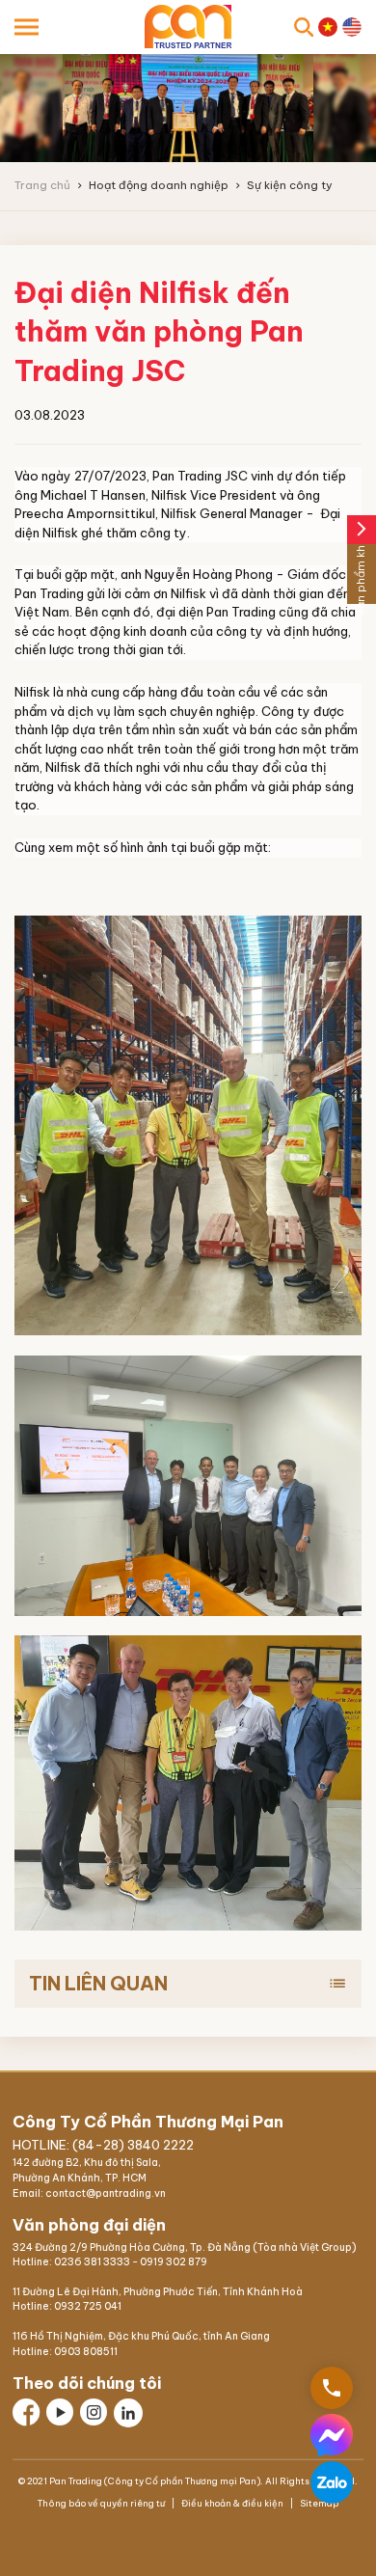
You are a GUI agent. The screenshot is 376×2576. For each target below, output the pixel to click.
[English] (352, 27)
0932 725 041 (88, 2306)
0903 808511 (86, 2352)
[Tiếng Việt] (328, 27)
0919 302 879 (174, 2262)
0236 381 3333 (92, 2262)
